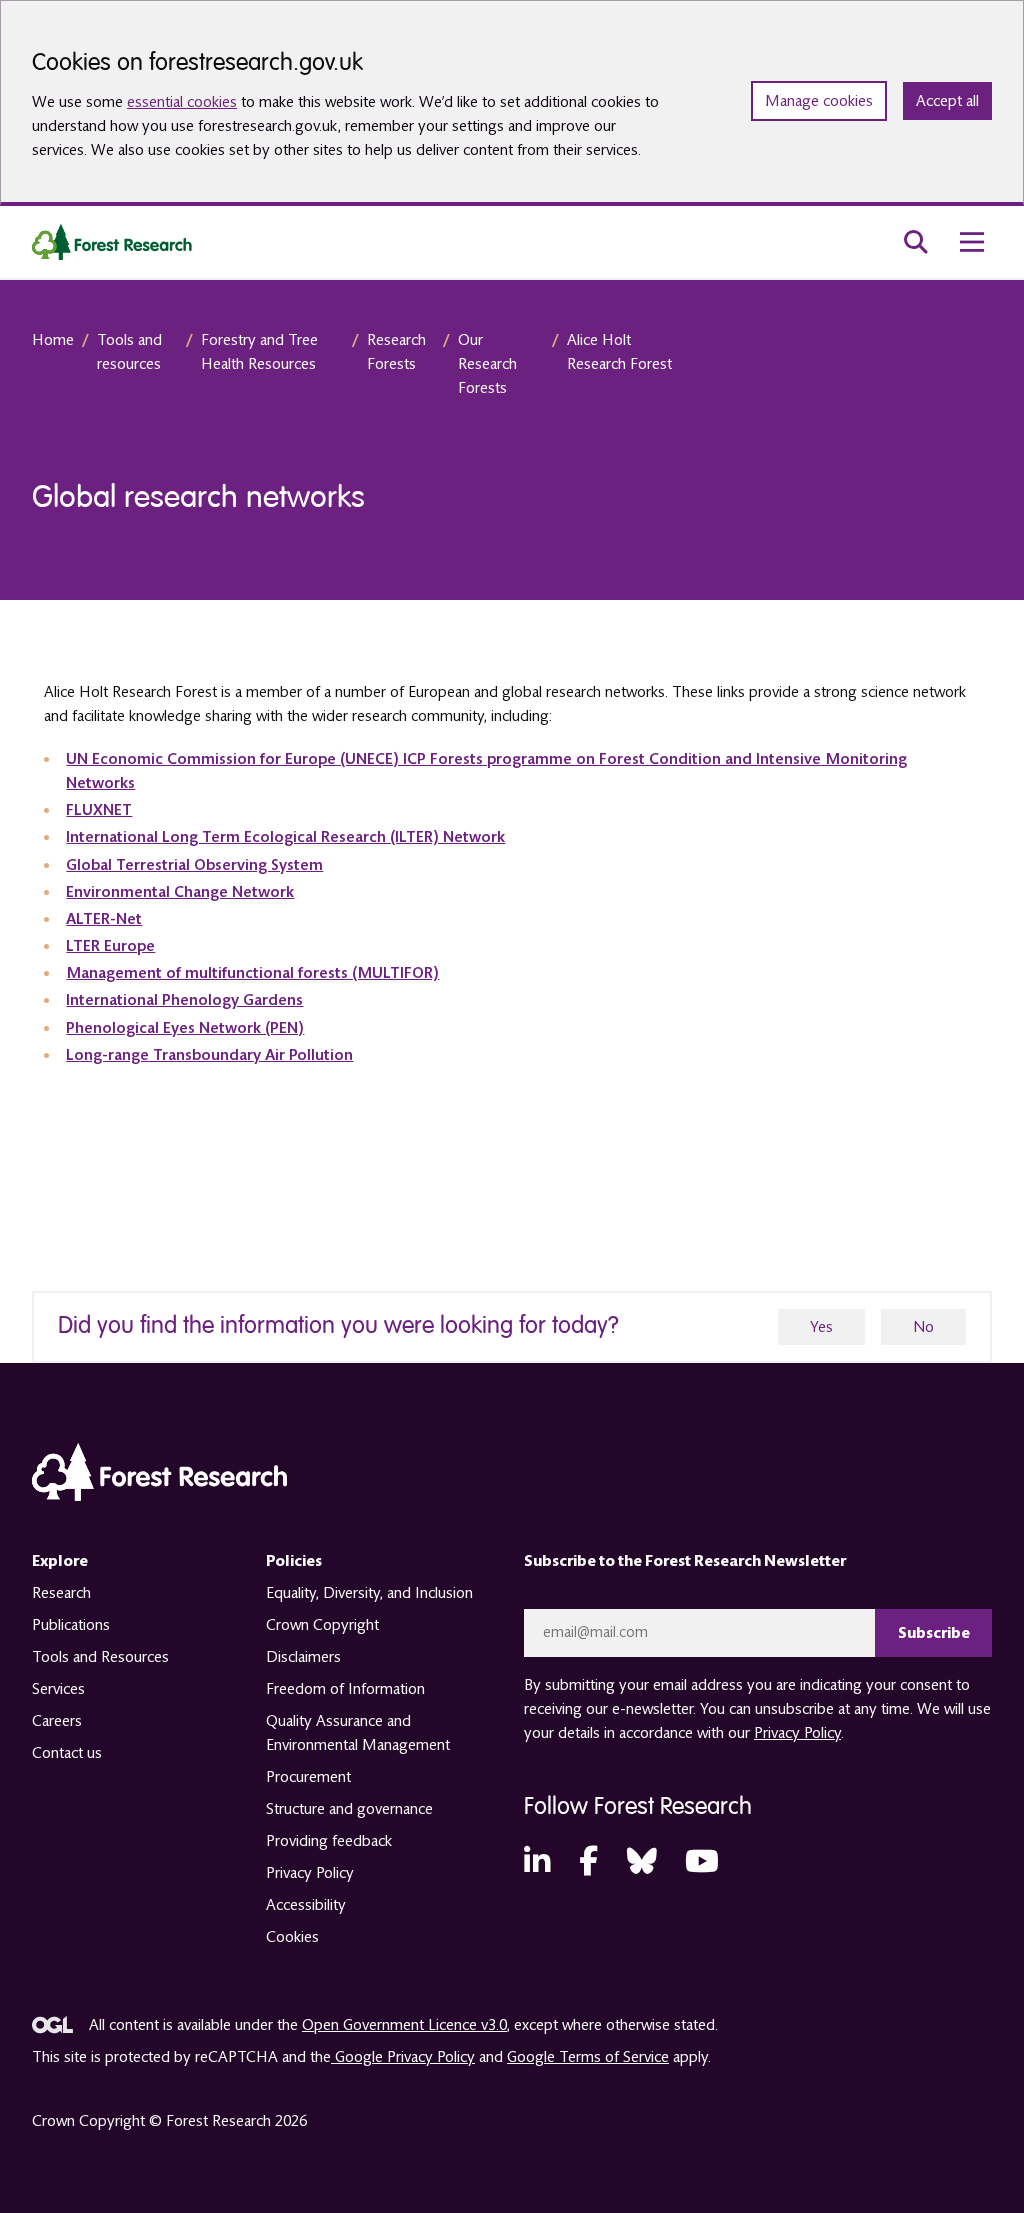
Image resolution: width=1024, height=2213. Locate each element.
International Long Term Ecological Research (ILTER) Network (285, 837)
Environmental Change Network (180, 892)
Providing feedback (329, 1841)
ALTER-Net (104, 919)
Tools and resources (129, 352)
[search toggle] (916, 242)
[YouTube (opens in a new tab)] (702, 1862)
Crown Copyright (322, 1625)
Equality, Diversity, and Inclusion (369, 1593)
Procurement (308, 1777)
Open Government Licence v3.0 (404, 2025)
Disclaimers (303, 1657)
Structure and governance (349, 1809)
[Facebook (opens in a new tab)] (588, 1862)
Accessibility (306, 1905)
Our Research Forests (487, 364)
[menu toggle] (972, 242)
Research (61, 1593)
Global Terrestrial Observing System (194, 865)
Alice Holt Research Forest (619, 352)
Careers (57, 1721)
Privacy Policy (310, 1873)
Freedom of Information (345, 1689)
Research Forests (396, 352)
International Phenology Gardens (184, 1000)
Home (53, 340)
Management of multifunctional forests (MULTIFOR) (252, 973)
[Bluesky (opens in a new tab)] (642, 1862)
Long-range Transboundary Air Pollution (209, 1055)
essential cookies (182, 102)
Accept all (947, 101)
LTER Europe (110, 946)
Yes (821, 1327)
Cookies (292, 1937)
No (923, 1327)
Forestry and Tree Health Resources (259, 352)
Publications (71, 1625)
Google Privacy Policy (403, 2057)
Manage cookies (819, 101)
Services (58, 1689)
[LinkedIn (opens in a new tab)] (537, 1862)
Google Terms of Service (588, 2057)
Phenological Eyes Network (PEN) (185, 1028)
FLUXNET (99, 810)
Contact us (67, 1753)
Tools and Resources (100, 1657)
